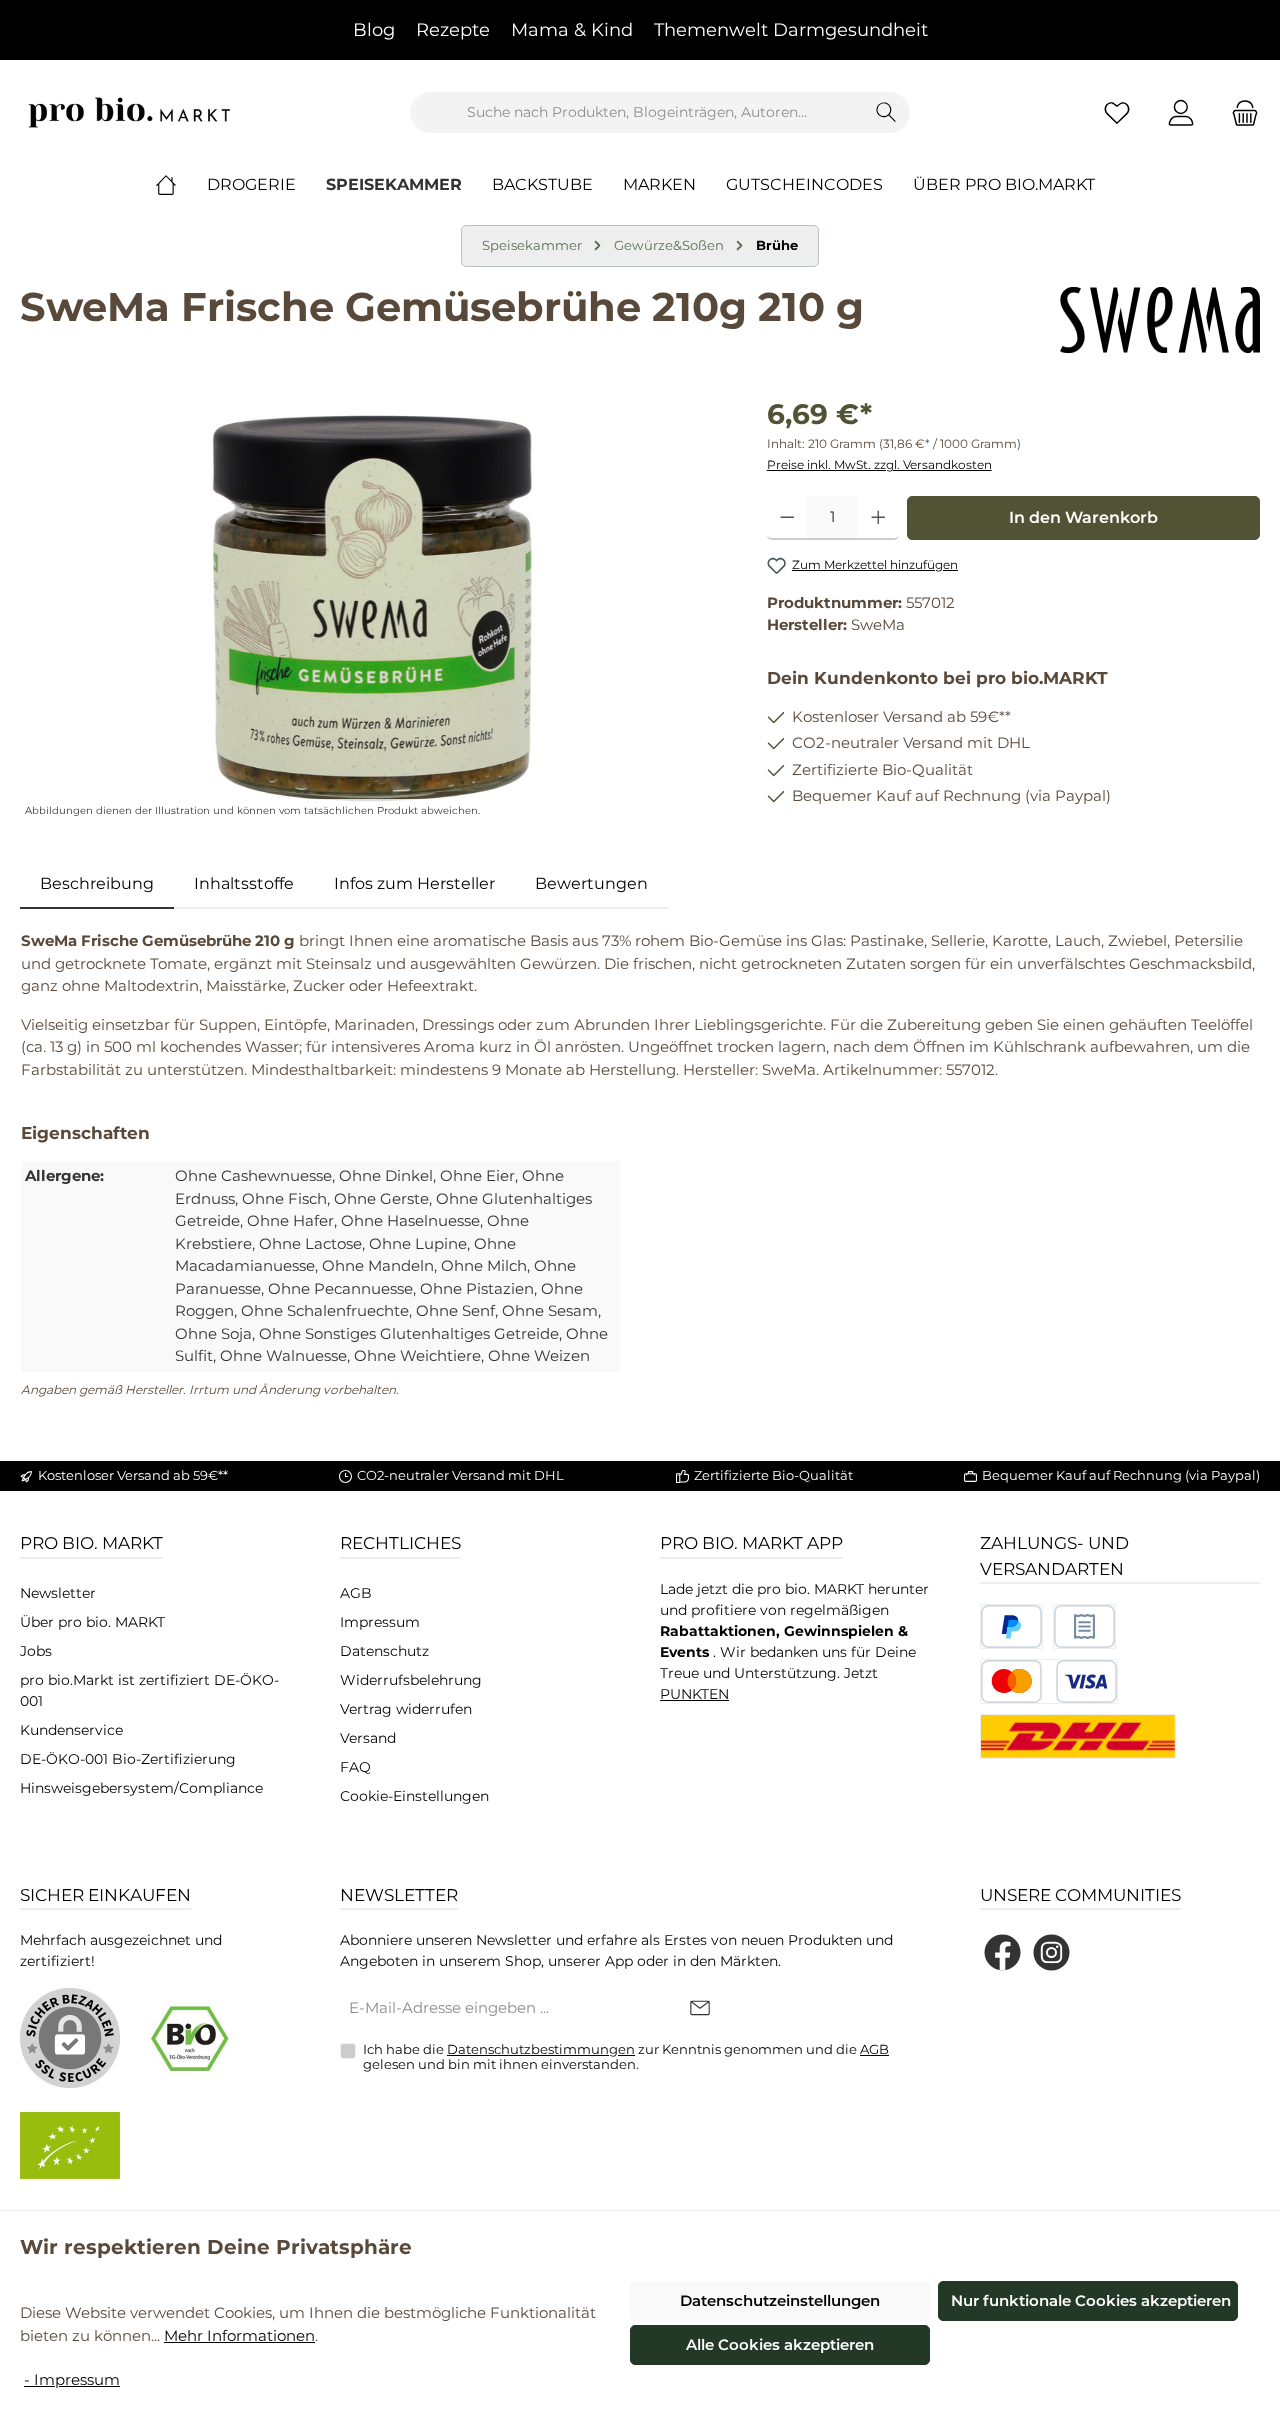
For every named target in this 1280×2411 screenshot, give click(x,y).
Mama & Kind (572, 30)
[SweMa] (1160, 320)
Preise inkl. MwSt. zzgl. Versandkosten (879, 464)
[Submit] (700, 2009)
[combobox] (637, 112)
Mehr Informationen (239, 2335)
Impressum (380, 1622)
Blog (374, 30)
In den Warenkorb (1083, 517)
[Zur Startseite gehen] (130, 112)
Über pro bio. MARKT (92, 1622)
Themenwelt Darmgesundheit (791, 30)
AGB (356, 1593)
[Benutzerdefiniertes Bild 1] (1011, 1626)
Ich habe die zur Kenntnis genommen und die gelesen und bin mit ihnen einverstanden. (626, 2057)
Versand (368, 1738)
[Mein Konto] (1181, 112)
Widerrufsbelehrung (411, 1680)
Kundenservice (71, 1730)
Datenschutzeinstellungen (780, 2300)
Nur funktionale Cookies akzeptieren (1091, 2300)
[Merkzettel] (1117, 112)
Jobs (36, 1651)
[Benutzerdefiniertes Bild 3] (1049, 1681)
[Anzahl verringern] (787, 518)
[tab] (97, 884)
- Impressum (72, 2379)
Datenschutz (384, 1651)
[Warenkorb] (1239, 112)
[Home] (181, 185)
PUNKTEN (694, 1694)
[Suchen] (886, 112)
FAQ (355, 1767)
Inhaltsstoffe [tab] (244, 883)
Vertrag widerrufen (406, 1709)
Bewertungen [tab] (591, 883)
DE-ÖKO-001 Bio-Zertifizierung (128, 1759)
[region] (373, 608)
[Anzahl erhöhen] (878, 518)
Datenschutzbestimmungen (541, 2049)
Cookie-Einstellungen (414, 1796)
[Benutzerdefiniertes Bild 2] (1084, 1626)
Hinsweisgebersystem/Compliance (141, 1788)
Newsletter (58, 1593)
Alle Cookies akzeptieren (780, 2344)
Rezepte (453, 30)
